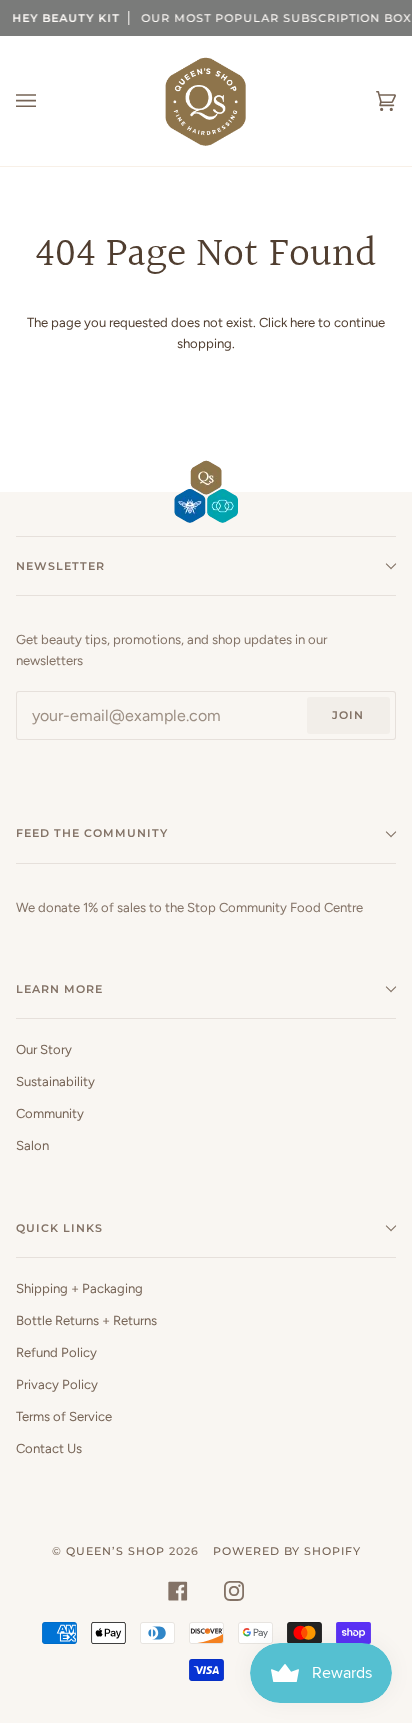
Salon (32, 1145)
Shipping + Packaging (79, 1288)
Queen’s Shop (115, 1551)
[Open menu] (46, 101)
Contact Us (49, 1448)
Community (50, 1113)
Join (348, 715)
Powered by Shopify (287, 1551)
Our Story (44, 1049)
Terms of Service (64, 1416)
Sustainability (55, 1081)
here (302, 322)
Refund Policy (56, 1352)
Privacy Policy (57, 1384)
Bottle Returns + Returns (86, 1320)
